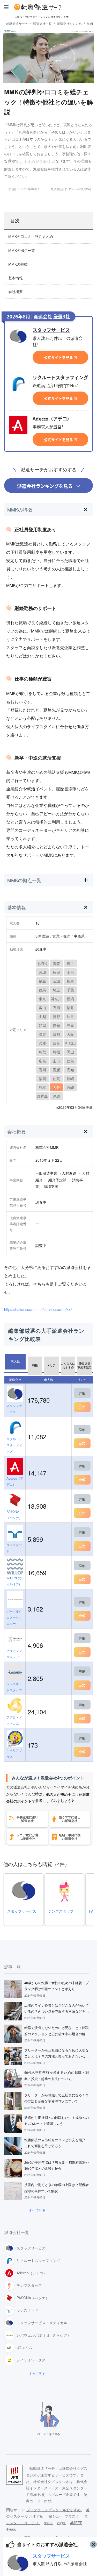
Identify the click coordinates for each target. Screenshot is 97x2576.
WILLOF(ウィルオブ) (14, 1581)
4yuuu (11, 2529)
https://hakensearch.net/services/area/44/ (38, 1309)
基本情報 (16, 278)
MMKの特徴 (18, 264)
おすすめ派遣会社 (35, 161)
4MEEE (76, 2523)
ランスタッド (14, 1548)
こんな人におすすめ (68, 1365)
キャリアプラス (14, 1753)
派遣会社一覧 (42, 23)
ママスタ (72, 2516)
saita (48, 2523)
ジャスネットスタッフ (14, 1687)
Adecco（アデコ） (52, 419)
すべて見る (37, 2210)
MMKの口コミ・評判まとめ (31, 237)
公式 (82, 1407)
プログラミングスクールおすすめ (54, 2510)
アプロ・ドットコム (14, 1720)
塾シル (55, 2516)
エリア (51, 1365)
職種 (35, 1365)
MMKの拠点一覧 (22, 251)
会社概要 (16, 292)
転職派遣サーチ (17, 23)
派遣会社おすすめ (69, 23)
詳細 (82, 1393)
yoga (61, 2523)
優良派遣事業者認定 (84, 1365)
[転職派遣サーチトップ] (53, 7)
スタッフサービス (51, 330)
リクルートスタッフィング (60, 378)
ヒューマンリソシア (14, 1654)
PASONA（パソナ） (14, 1514)
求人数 (15, 1361)
